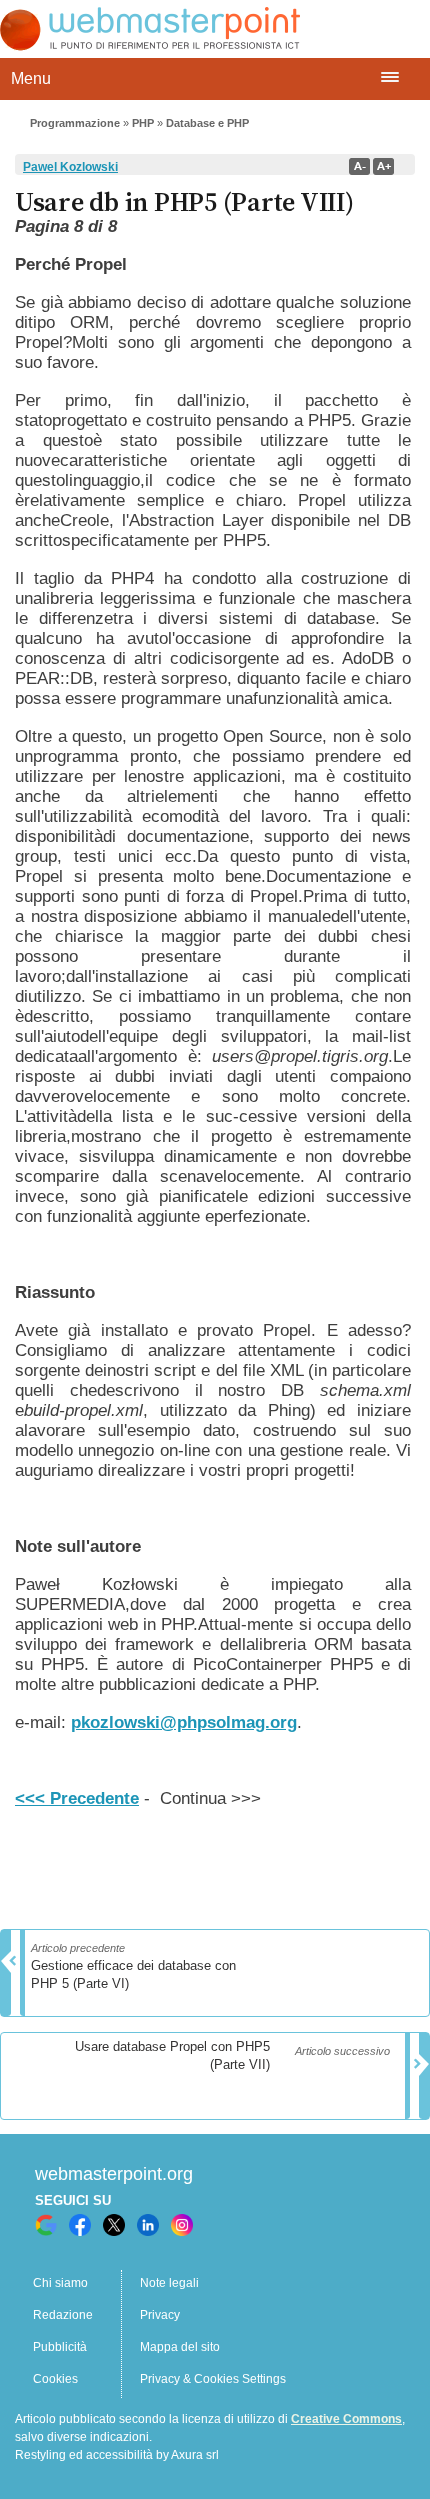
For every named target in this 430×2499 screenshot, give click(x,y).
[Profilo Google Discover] (46, 2225)
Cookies (55, 2379)
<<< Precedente (77, 1798)
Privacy (160, 2315)
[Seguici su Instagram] (182, 2225)
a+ (383, 166)
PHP (143, 123)
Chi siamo (60, 2283)
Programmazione (75, 123)
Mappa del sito (180, 2347)
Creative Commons (346, 2419)
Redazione (63, 2315)
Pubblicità (60, 2347)
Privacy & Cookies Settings (213, 2379)
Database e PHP (207, 123)
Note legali (169, 2283)
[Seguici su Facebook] (80, 2225)
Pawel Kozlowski (70, 167)
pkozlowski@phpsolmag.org (184, 1722)
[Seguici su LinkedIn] (148, 2225)
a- (359, 166)
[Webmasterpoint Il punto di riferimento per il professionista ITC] (150, 45)
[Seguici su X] (114, 2225)
